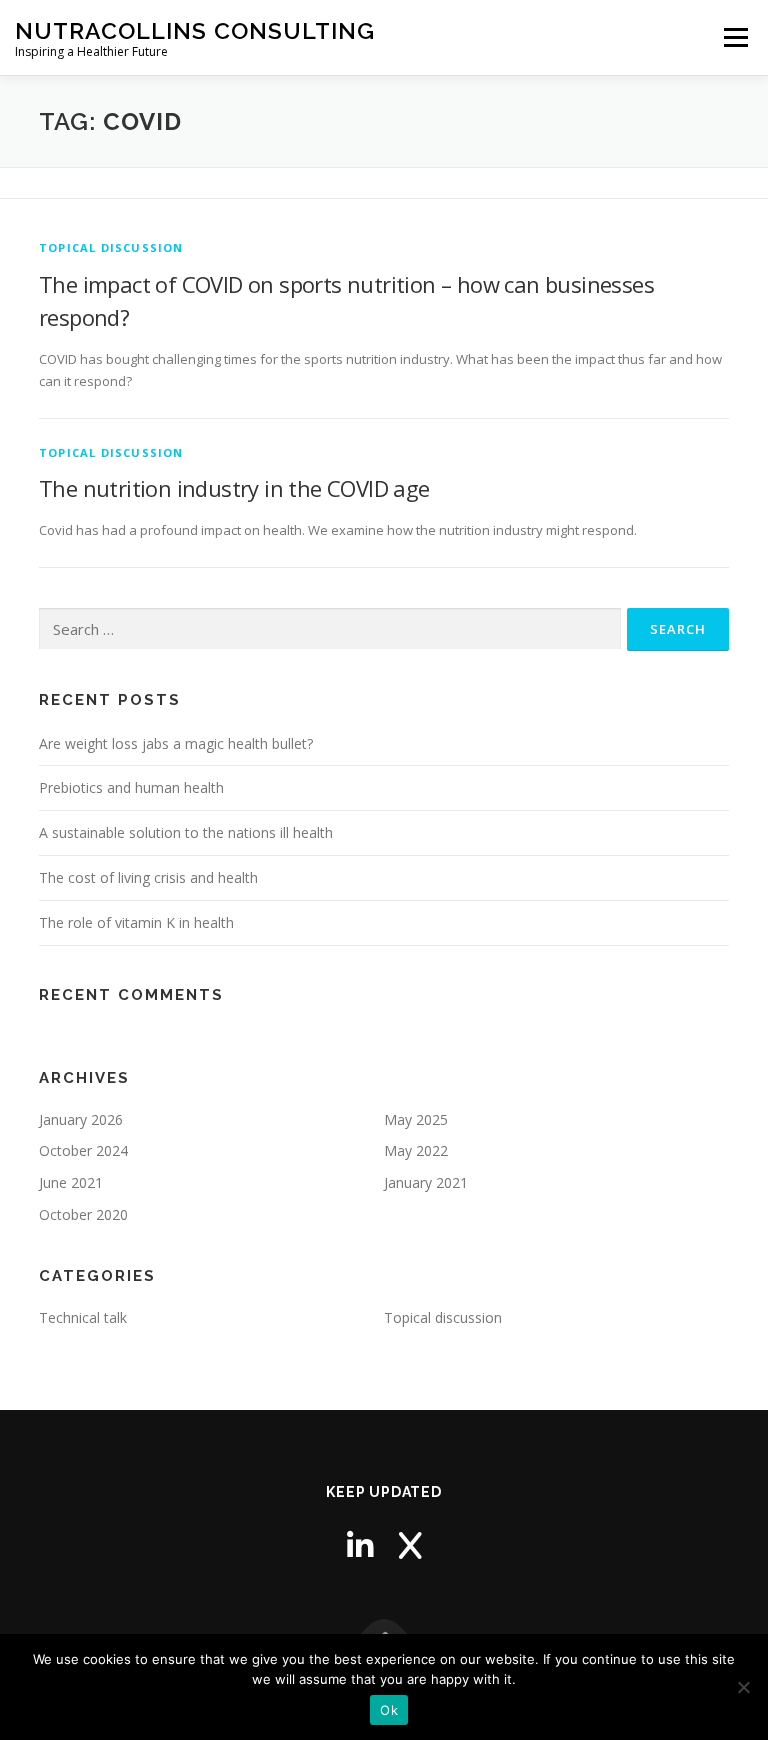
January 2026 (81, 1119)
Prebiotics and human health (131, 787)
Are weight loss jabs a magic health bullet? (176, 743)
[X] (410, 1545)
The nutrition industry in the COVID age (234, 488)
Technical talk (83, 1317)
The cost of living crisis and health (148, 877)
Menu (735, 37)
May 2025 (416, 1119)
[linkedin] (360, 1545)
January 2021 (426, 1182)
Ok (389, 1710)
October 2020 (83, 1214)
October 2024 (83, 1150)
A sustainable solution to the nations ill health (186, 832)
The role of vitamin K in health (136, 922)
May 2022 (416, 1150)
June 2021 (71, 1182)
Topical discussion (111, 247)
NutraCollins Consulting (195, 30)
